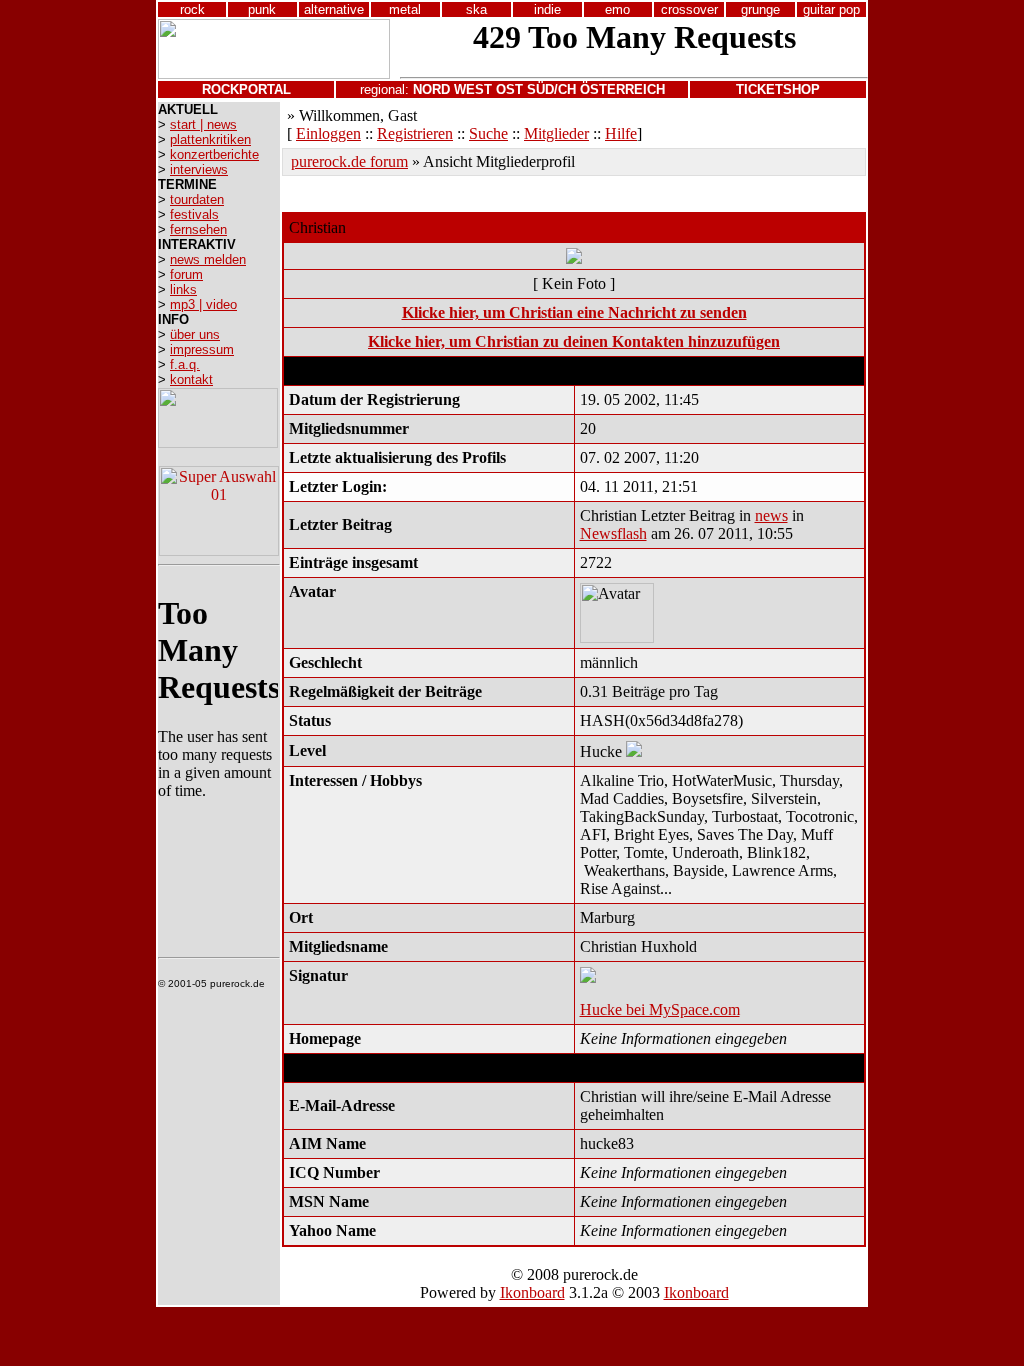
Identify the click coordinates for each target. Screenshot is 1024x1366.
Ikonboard (532, 1292)
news (771, 515)
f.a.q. (185, 364)
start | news (203, 124)
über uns (195, 334)
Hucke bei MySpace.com (660, 1009)
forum (186, 274)
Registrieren (415, 133)
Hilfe (621, 133)
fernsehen (198, 229)
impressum (202, 349)
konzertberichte (214, 154)
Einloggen (328, 133)
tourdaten (197, 199)
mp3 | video (203, 304)
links (183, 289)
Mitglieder (556, 133)
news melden (208, 259)
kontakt (191, 379)
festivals (194, 214)
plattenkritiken (210, 139)
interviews (199, 169)
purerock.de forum (349, 161)
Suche (488, 133)
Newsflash (613, 533)
